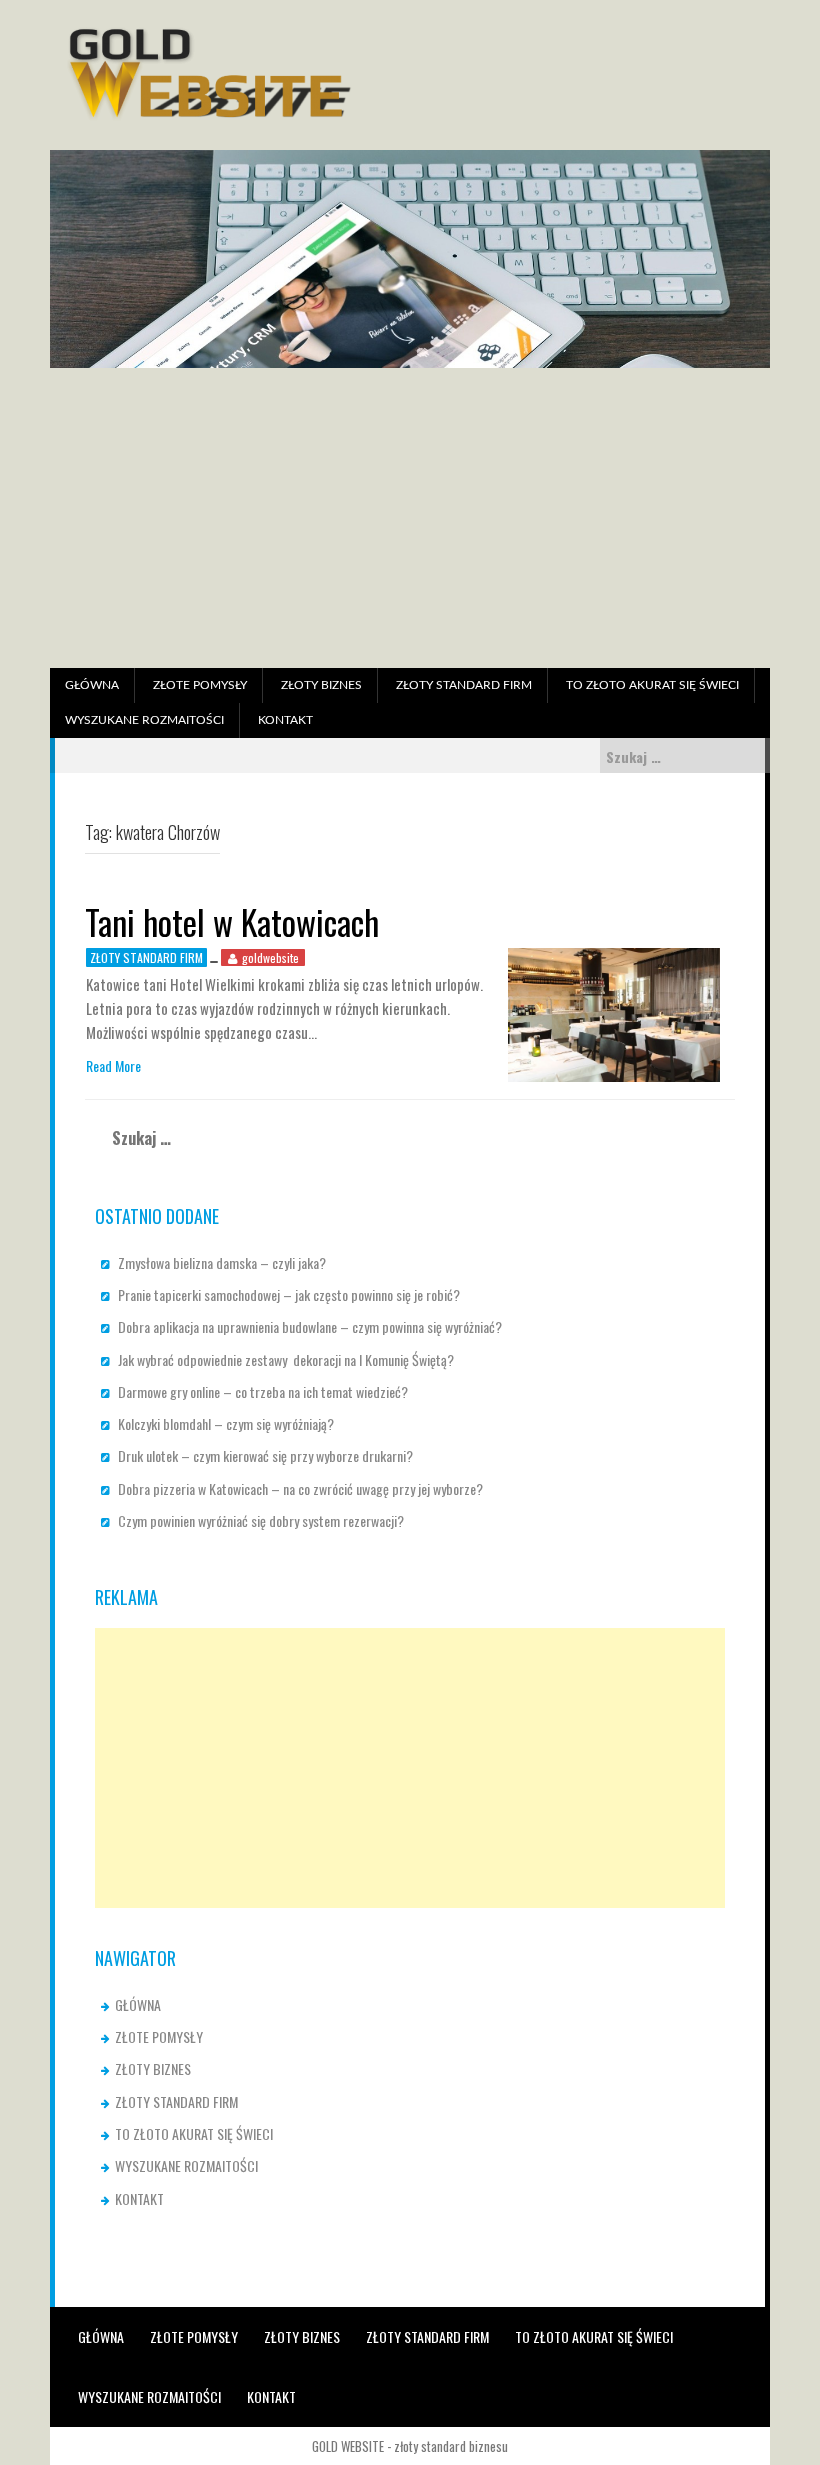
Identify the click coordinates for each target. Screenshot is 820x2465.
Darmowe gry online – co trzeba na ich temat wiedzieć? (263, 1391)
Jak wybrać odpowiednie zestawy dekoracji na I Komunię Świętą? (286, 1359)
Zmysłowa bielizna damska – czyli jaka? (222, 1262)
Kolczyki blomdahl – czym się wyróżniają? (226, 1423)
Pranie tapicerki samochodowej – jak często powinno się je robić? (289, 1294)
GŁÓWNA (92, 685)
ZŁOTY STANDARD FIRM (464, 685)
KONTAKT (285, 720)
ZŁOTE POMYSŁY (200, 685)
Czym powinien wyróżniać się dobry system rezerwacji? (261, 1520)
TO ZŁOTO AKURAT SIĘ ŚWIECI (652, 685)
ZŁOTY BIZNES (321, 685)
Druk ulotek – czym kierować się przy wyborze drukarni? (265, 1455)
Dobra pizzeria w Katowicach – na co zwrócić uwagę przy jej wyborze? (300, 1488)
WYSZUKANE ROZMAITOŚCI (144, 720)
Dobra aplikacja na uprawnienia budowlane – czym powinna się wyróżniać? (310, 1326)
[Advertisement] (410, 518)
